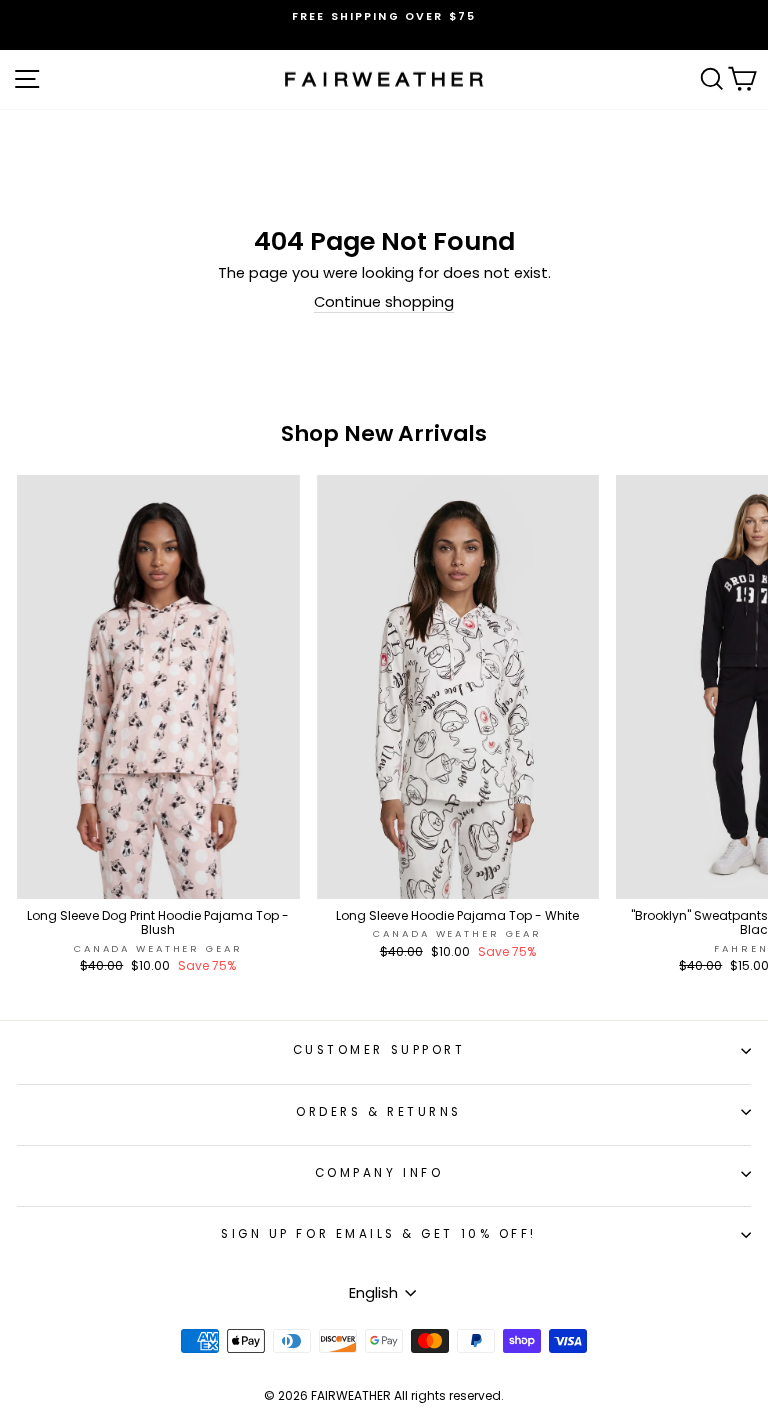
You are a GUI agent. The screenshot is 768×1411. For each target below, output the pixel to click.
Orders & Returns (379, 1112)
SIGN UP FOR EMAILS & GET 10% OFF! (379, 1234)
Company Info (379, 1173)
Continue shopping (384, 302)
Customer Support (379, 1050)
